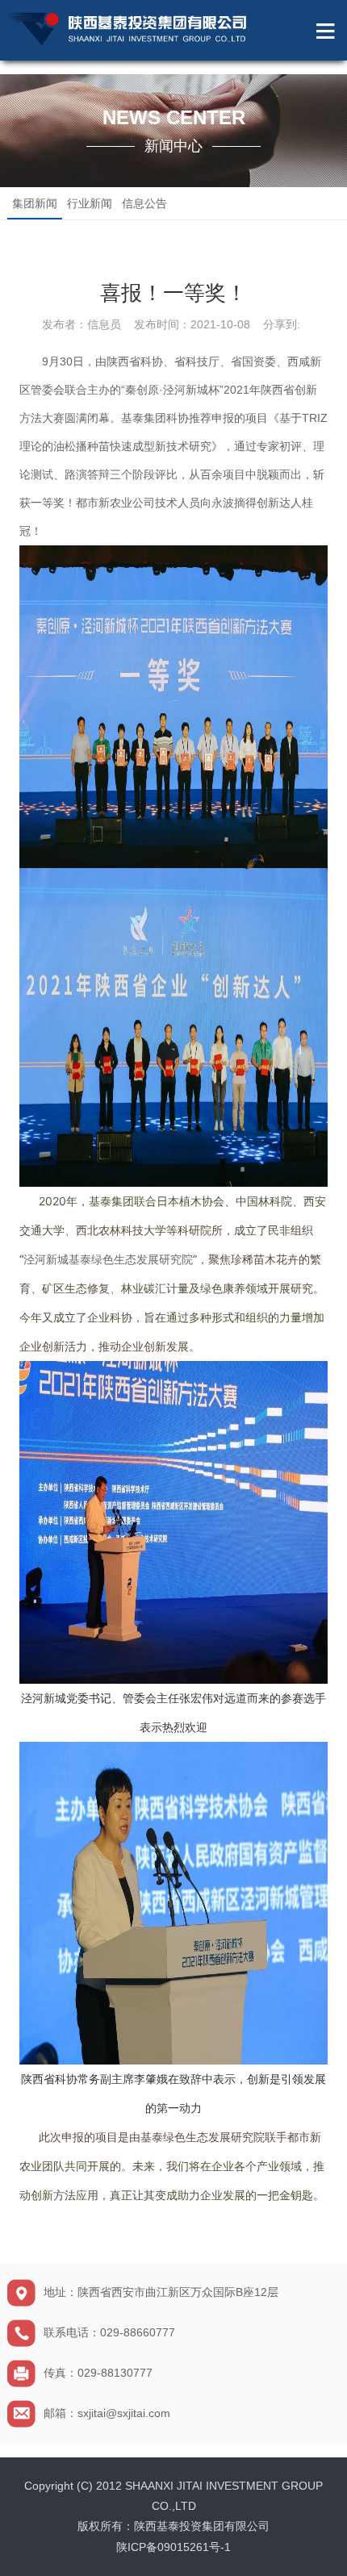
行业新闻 (90, 203)
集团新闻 (35, 203)
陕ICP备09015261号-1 (173, 2547)
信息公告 (144, 203)
